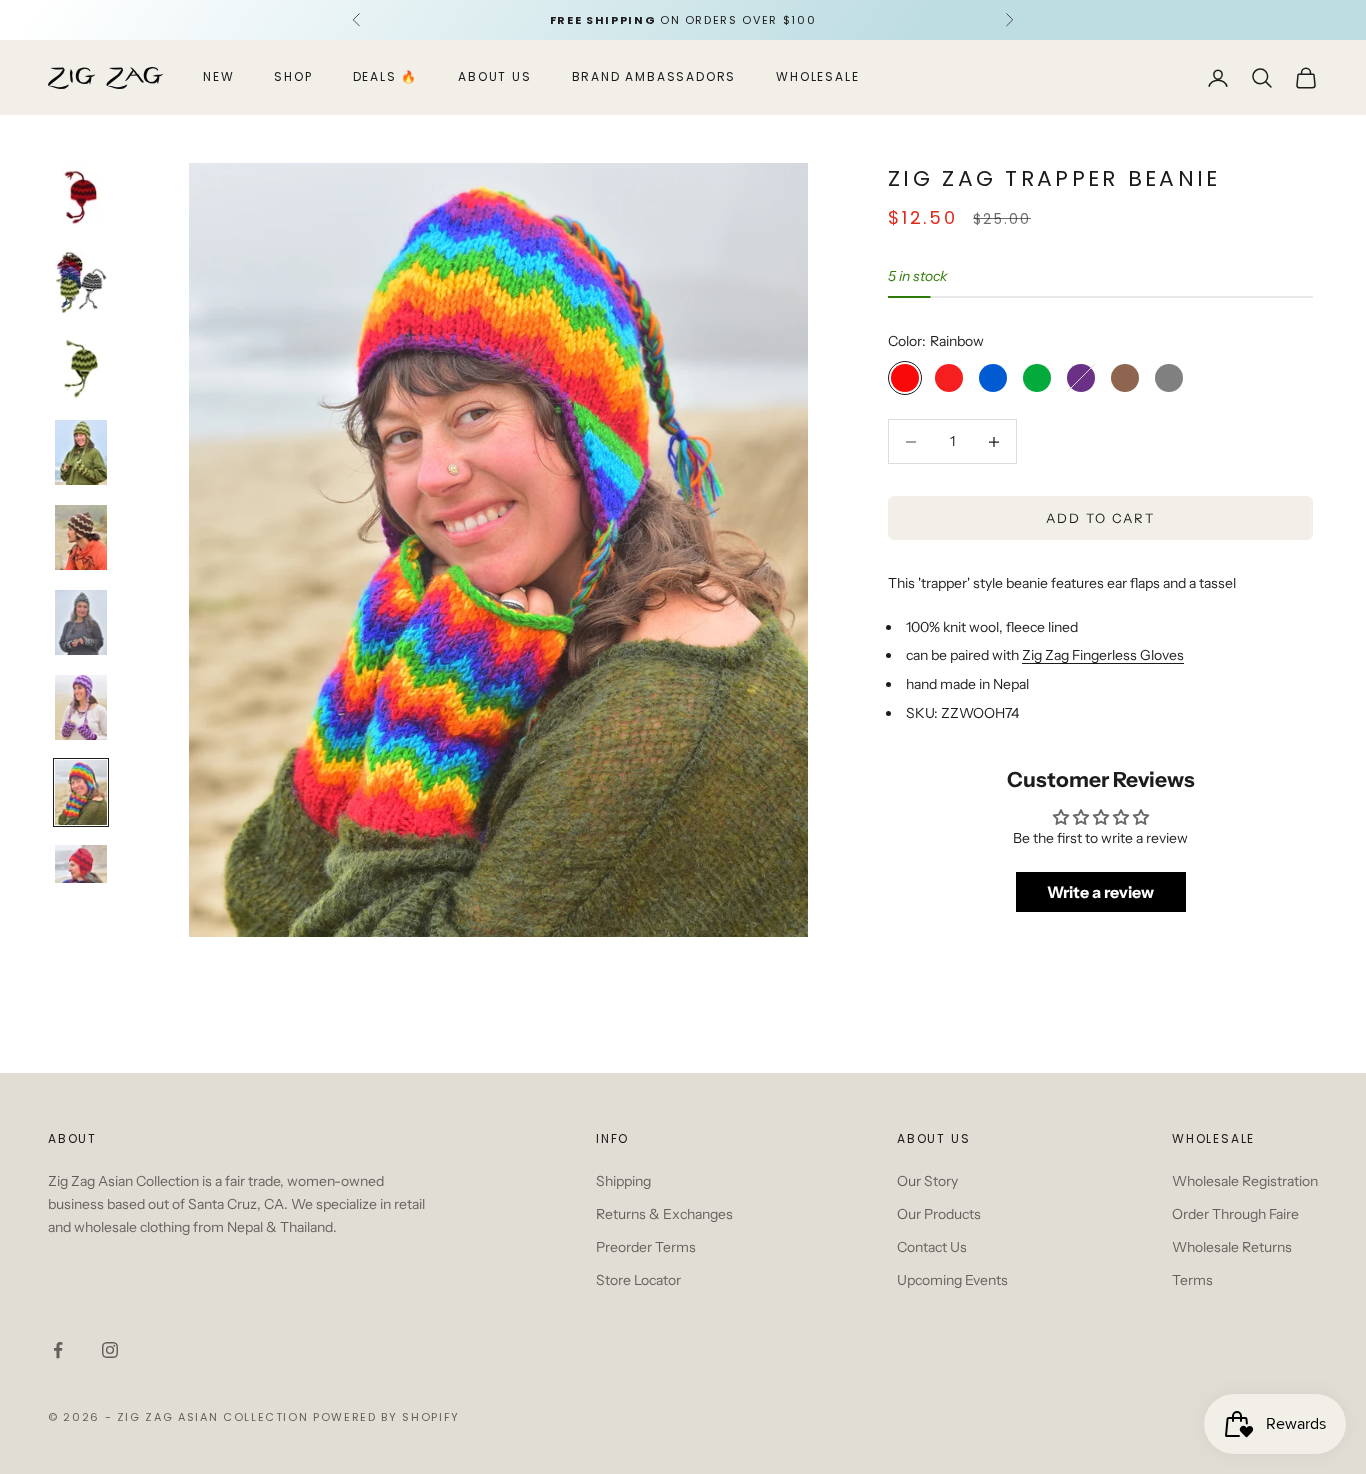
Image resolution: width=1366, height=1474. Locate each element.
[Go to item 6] (81, 622)
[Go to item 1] (81, 197)
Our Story (927, 1181)
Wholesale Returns (1232, 1247)
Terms (1192, 1280)
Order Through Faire (1235, 1214)
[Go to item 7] (81, 707)
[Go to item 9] (81, 877)
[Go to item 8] (81, 792)
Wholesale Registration (1245, 1181)
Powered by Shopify (386, 1417)
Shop (293, 77)
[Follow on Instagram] (110, 1350)
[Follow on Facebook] (58, 1350)
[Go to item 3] (81, 367)
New (218, 77)
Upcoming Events (952, 1280)
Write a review (1100, 892)
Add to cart (1100, 518)
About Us (494, 77)
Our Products (939, 1214)
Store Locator (638, 1280)
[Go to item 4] (81, 452)
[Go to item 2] (81, 282)
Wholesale (817, 77)
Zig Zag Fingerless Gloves (1103, 655)
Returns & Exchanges (664, 1214)
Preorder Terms (646, 1247)
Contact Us (932, 1247)
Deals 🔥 (386, 77)
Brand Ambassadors (654, 77)
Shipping (623, 1181)
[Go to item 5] (81, 537)
